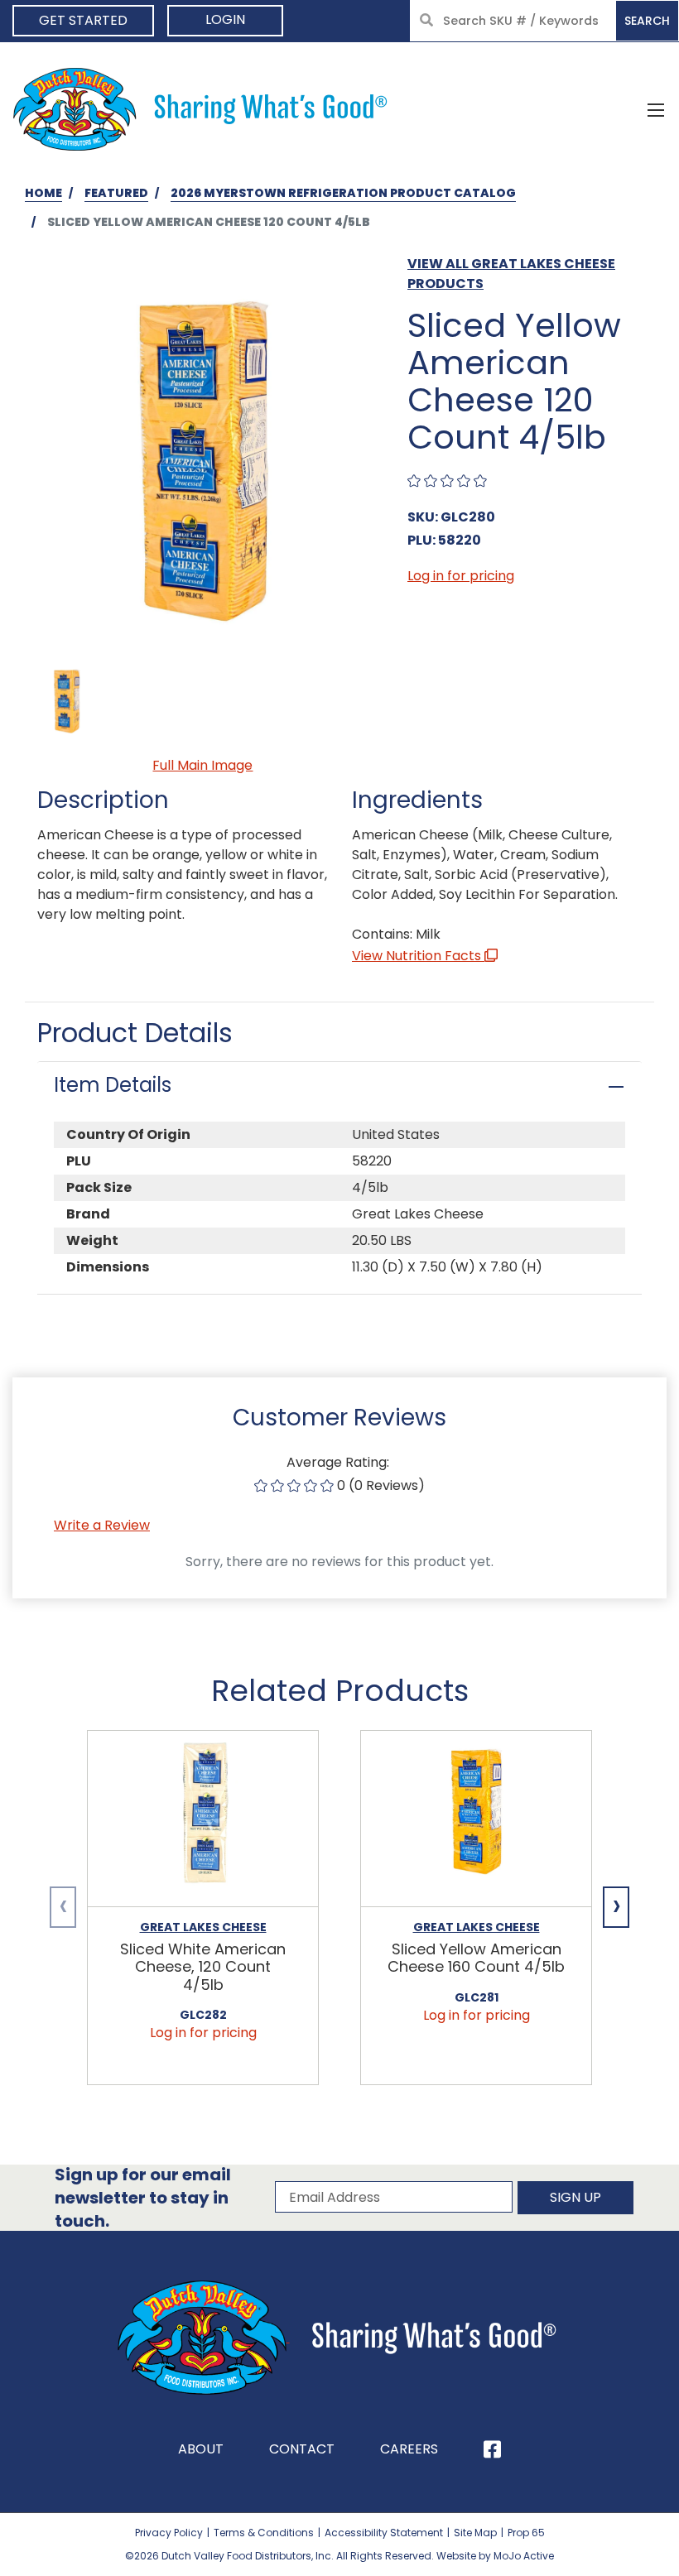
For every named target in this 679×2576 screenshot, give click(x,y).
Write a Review (102, 1525)
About (201, 2449)
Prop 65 (526, 2533)
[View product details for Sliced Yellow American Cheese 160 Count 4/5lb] (476, 1819)
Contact (302, 2449)
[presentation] (63, 1907)
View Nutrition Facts (418, 956)
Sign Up (575, 2197)
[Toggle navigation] (656, 109)
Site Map (475, 2533)
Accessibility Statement (384, 2533)
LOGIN (225, 19)
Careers (409, 2449)
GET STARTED (83, 20)
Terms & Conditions (264, 2533)
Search (647, 21)
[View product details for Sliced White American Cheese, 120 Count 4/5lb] (203, 1819)
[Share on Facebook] (492, 2449)
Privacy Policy (169, 2533)
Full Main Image (202, 765)
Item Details (113, 1085)
